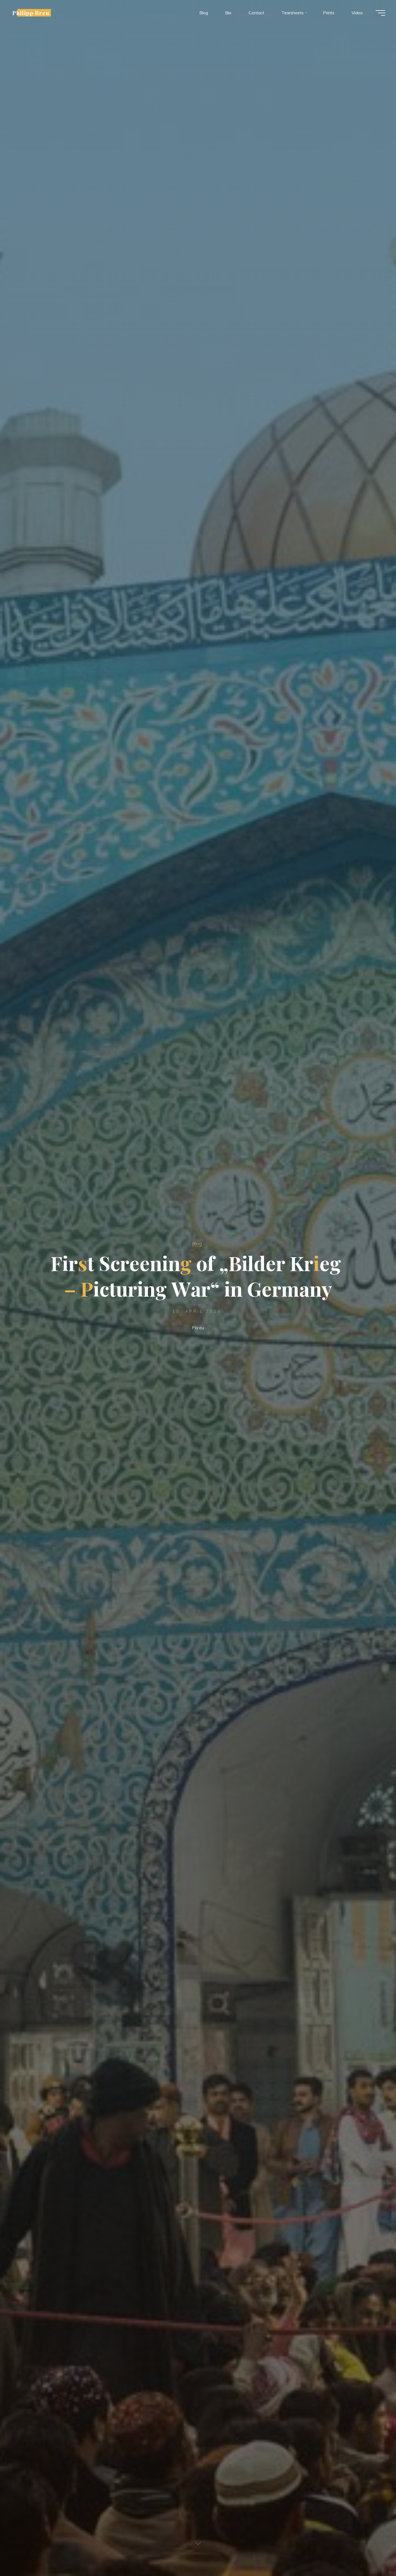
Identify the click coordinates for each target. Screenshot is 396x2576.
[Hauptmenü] (380, 13)
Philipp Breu (31, 13)
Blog (197, 1244)
